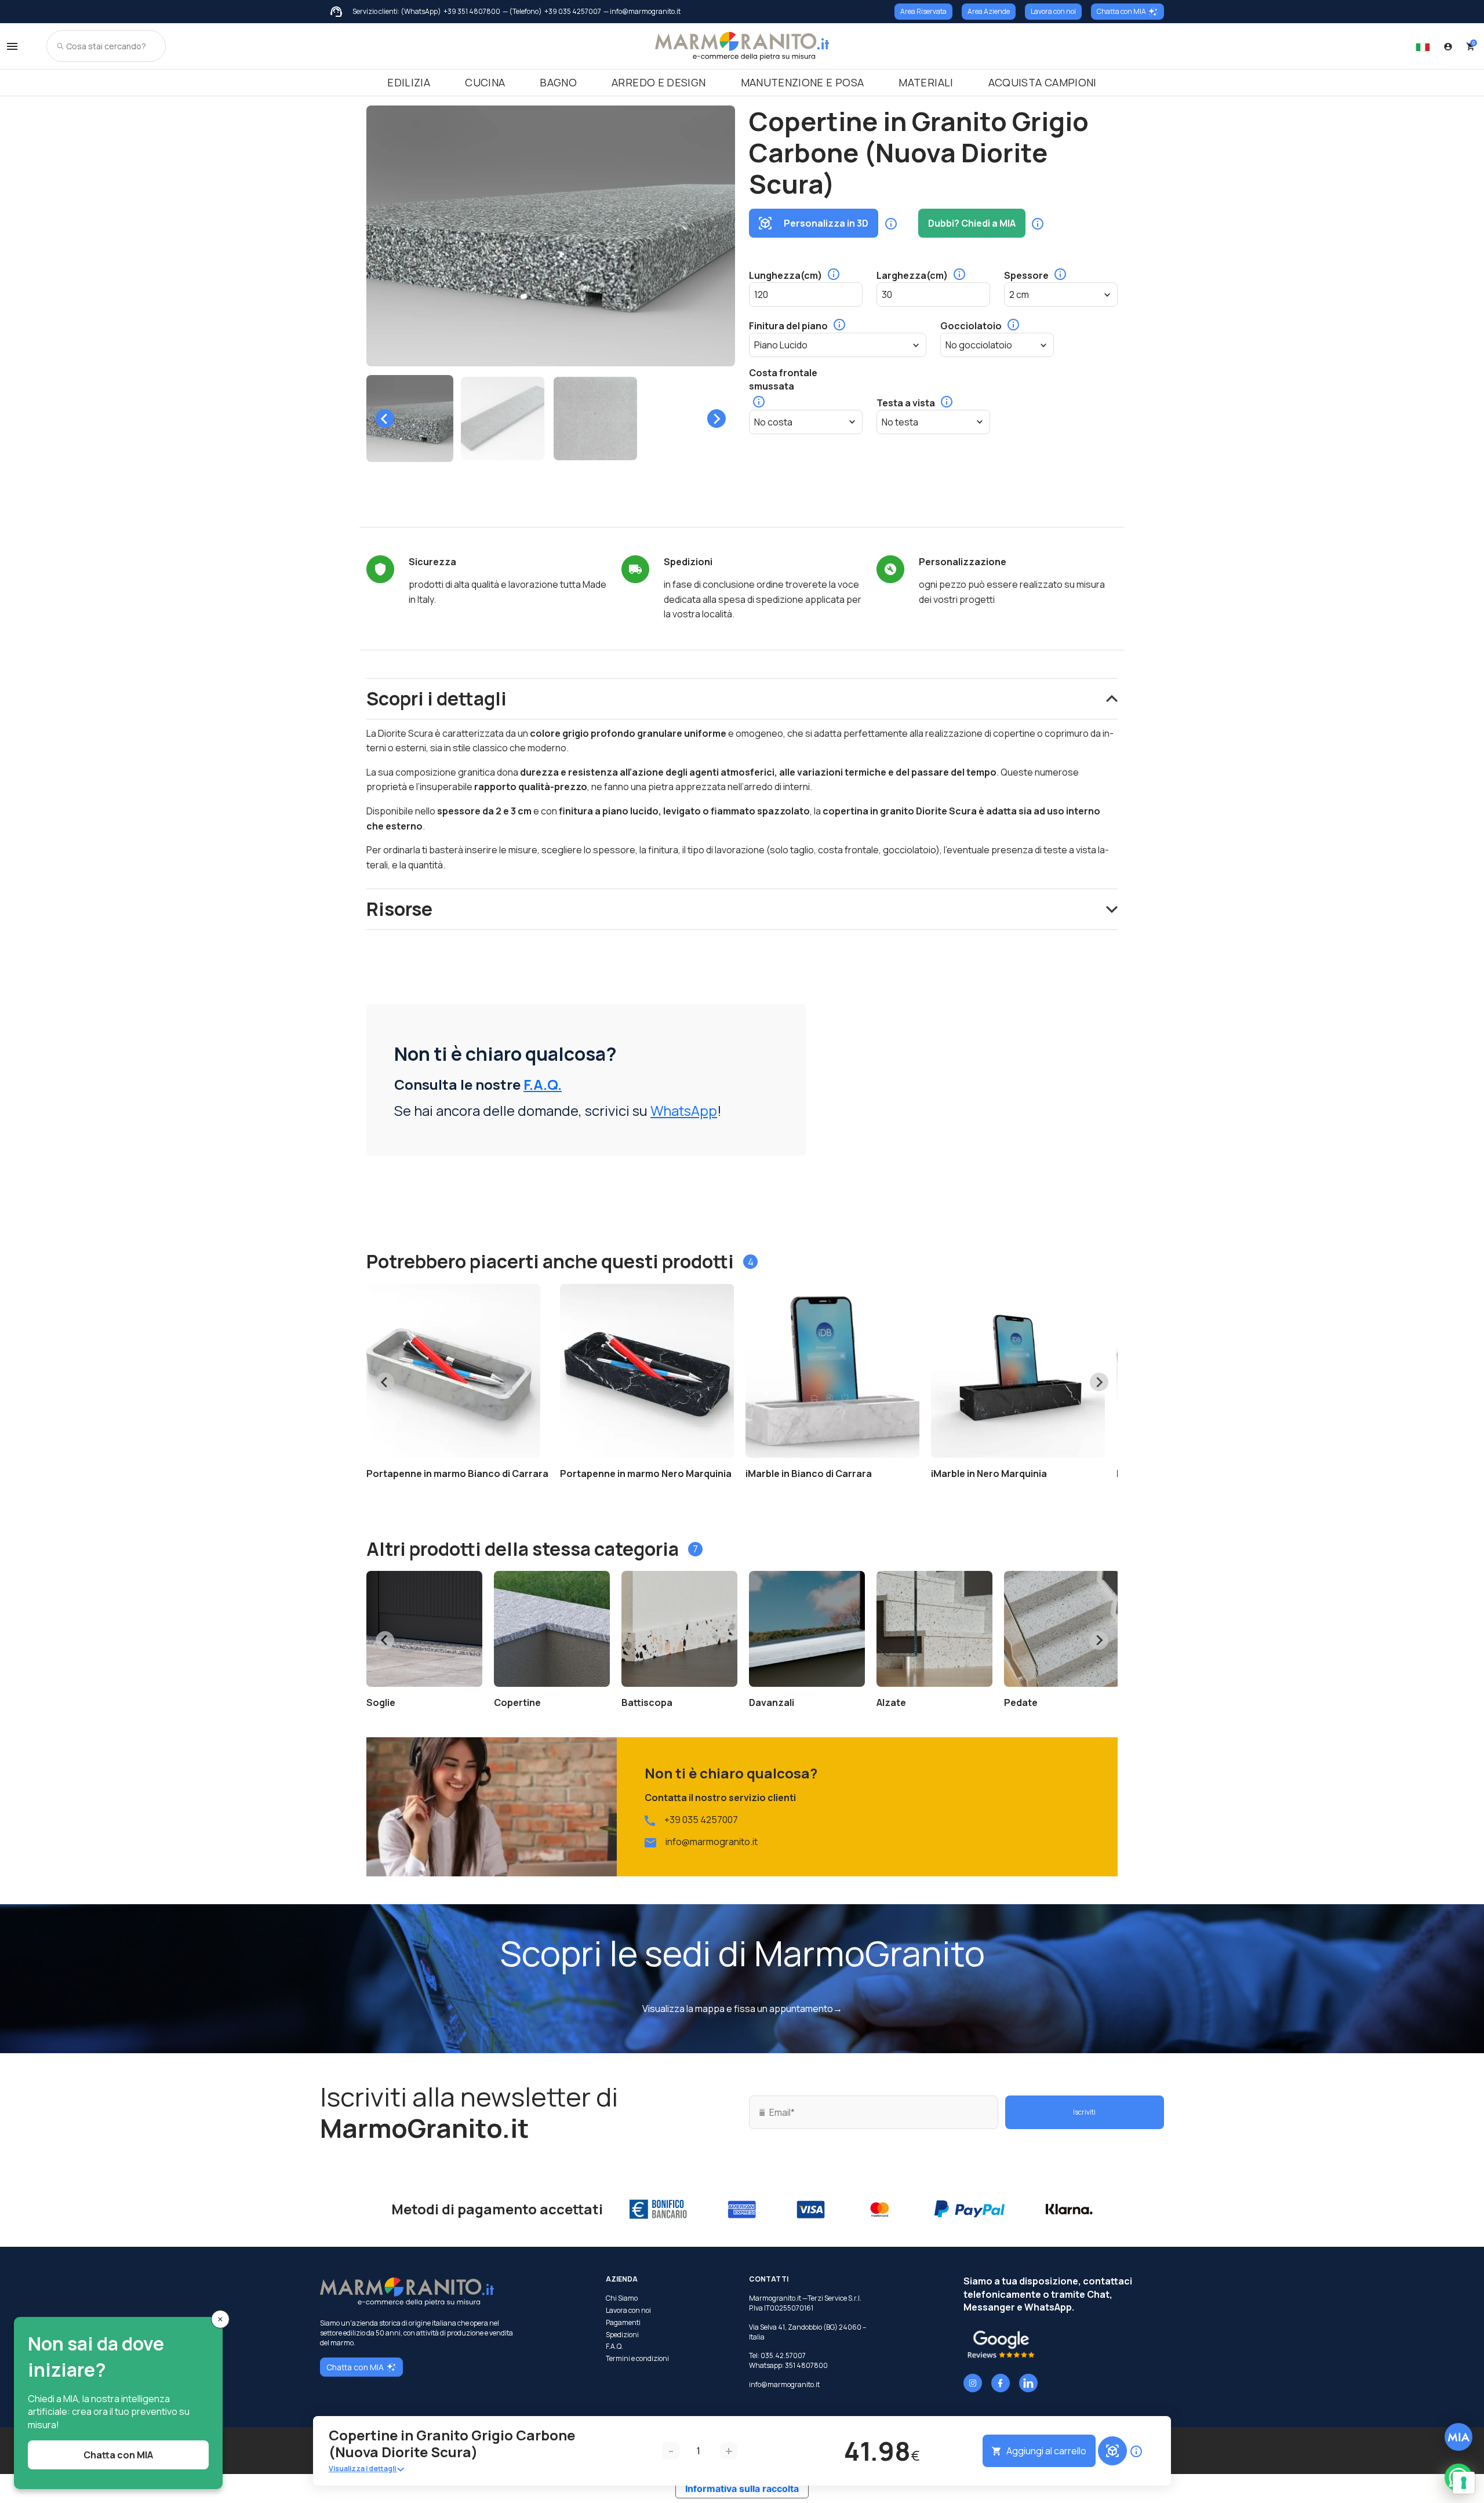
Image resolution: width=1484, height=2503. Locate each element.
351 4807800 (806, 2365)
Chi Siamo (622, 2298)
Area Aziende (989, 11)
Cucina (485, 82)
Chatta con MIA (1121, 11)
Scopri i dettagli (437, 698)
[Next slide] (716, 419)
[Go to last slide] (385, 419)
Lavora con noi (1053, 11)
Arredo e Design (659, 82)
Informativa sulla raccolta (742, 2489)
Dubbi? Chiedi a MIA (972, 223)
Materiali (926, 82)
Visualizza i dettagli (363, 2469)
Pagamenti (623, 2323)
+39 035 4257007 (573, 12)
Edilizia (409, 82)
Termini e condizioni (637, 2359)
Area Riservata (923, 11)
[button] (410, 419)
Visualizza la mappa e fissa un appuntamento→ (742, 2009)
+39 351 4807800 (472, 12)
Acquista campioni (1043, 82)
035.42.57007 (783, 2355)
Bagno (558, 82)
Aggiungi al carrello (1046, 2451)
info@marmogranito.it (712, 1842)
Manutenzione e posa (803, 82)
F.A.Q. (543, 1084)
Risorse (399, 909)
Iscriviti (1084, 2112)
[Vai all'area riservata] (1448, 46)
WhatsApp (684, 1110)
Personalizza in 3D (826, 223)
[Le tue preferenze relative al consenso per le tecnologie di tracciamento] (1464, 2483)
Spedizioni (622, 2335)
